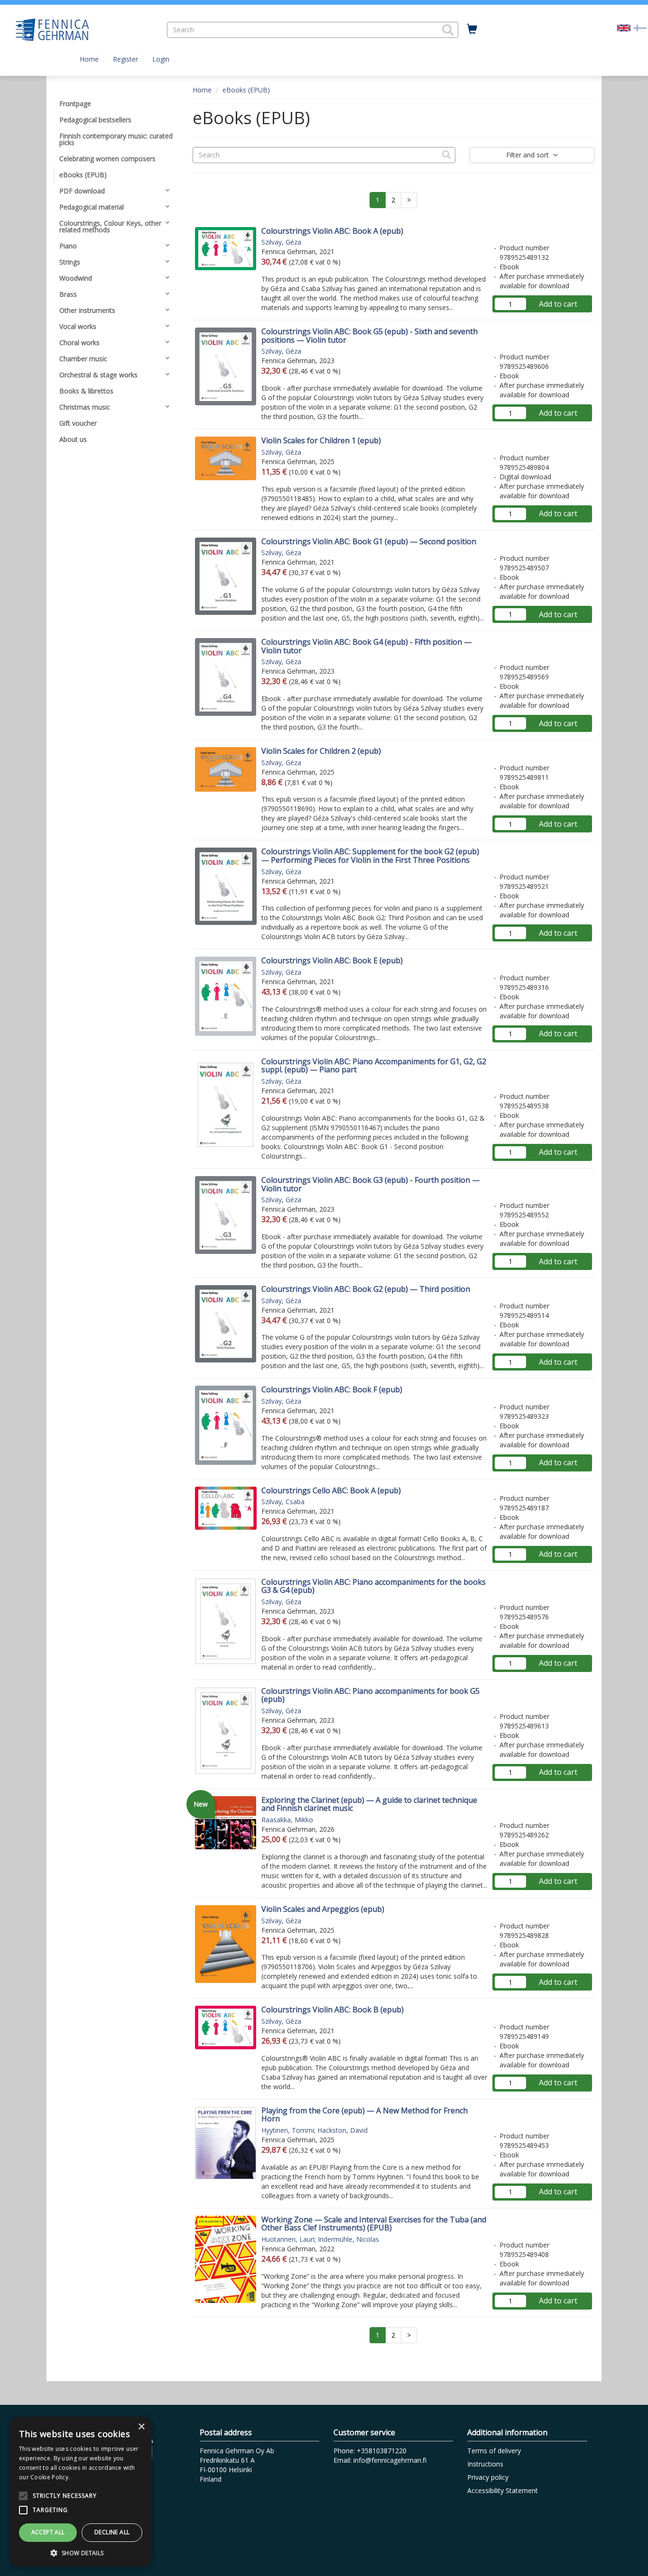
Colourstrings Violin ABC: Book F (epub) (332, 1389)
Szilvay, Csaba (283, 1502)
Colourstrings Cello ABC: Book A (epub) (331, 1490)
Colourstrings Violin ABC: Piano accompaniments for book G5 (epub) (370, 1695)
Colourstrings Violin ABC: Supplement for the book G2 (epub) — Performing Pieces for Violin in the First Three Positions (370, 856)
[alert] (81, 2492)
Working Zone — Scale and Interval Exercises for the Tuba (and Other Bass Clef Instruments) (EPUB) (374, 2224)
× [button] (141, 2427)
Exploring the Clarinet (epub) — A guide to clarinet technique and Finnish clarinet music (369, 1804)
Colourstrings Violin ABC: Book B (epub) (333, 2010)
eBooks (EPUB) (246, 90)
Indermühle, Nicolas (348, 2239)
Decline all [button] (112, 2532)
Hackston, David (343, 2130)
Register (125, 59)
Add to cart (558, 304)
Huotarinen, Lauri (288, 2239)
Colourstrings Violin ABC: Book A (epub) (332, 231)
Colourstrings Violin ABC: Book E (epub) (332, 960)
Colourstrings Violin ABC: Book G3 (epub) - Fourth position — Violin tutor (370, 1184)
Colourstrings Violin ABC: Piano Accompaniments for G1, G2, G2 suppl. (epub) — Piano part (374, 1066)
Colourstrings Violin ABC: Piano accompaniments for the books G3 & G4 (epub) (374, 1586)
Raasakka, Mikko (287, 1820)
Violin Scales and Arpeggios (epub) (323, 1909)
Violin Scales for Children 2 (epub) (321, 751)
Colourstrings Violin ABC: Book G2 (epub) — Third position (366, 1289)
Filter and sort (528, 155)
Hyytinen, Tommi (288, 2130)
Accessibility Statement (503, 2490)
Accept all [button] (48, 2532)
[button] (448, 30)
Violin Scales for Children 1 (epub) (321, 440)
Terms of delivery (494, 2451)
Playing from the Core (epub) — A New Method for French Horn (365, 2115)
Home (89, 59)
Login (161, 59)
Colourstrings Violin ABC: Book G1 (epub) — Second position (369, 541)
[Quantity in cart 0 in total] (472, 29)
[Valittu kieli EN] (624, 27)
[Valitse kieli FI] (640, 27)
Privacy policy (488, 2477)
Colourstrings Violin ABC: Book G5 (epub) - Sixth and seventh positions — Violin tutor (370, 336)
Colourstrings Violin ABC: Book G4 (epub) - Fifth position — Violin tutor (366, 646)
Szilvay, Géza (281, 242)
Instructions (485, 2464)
